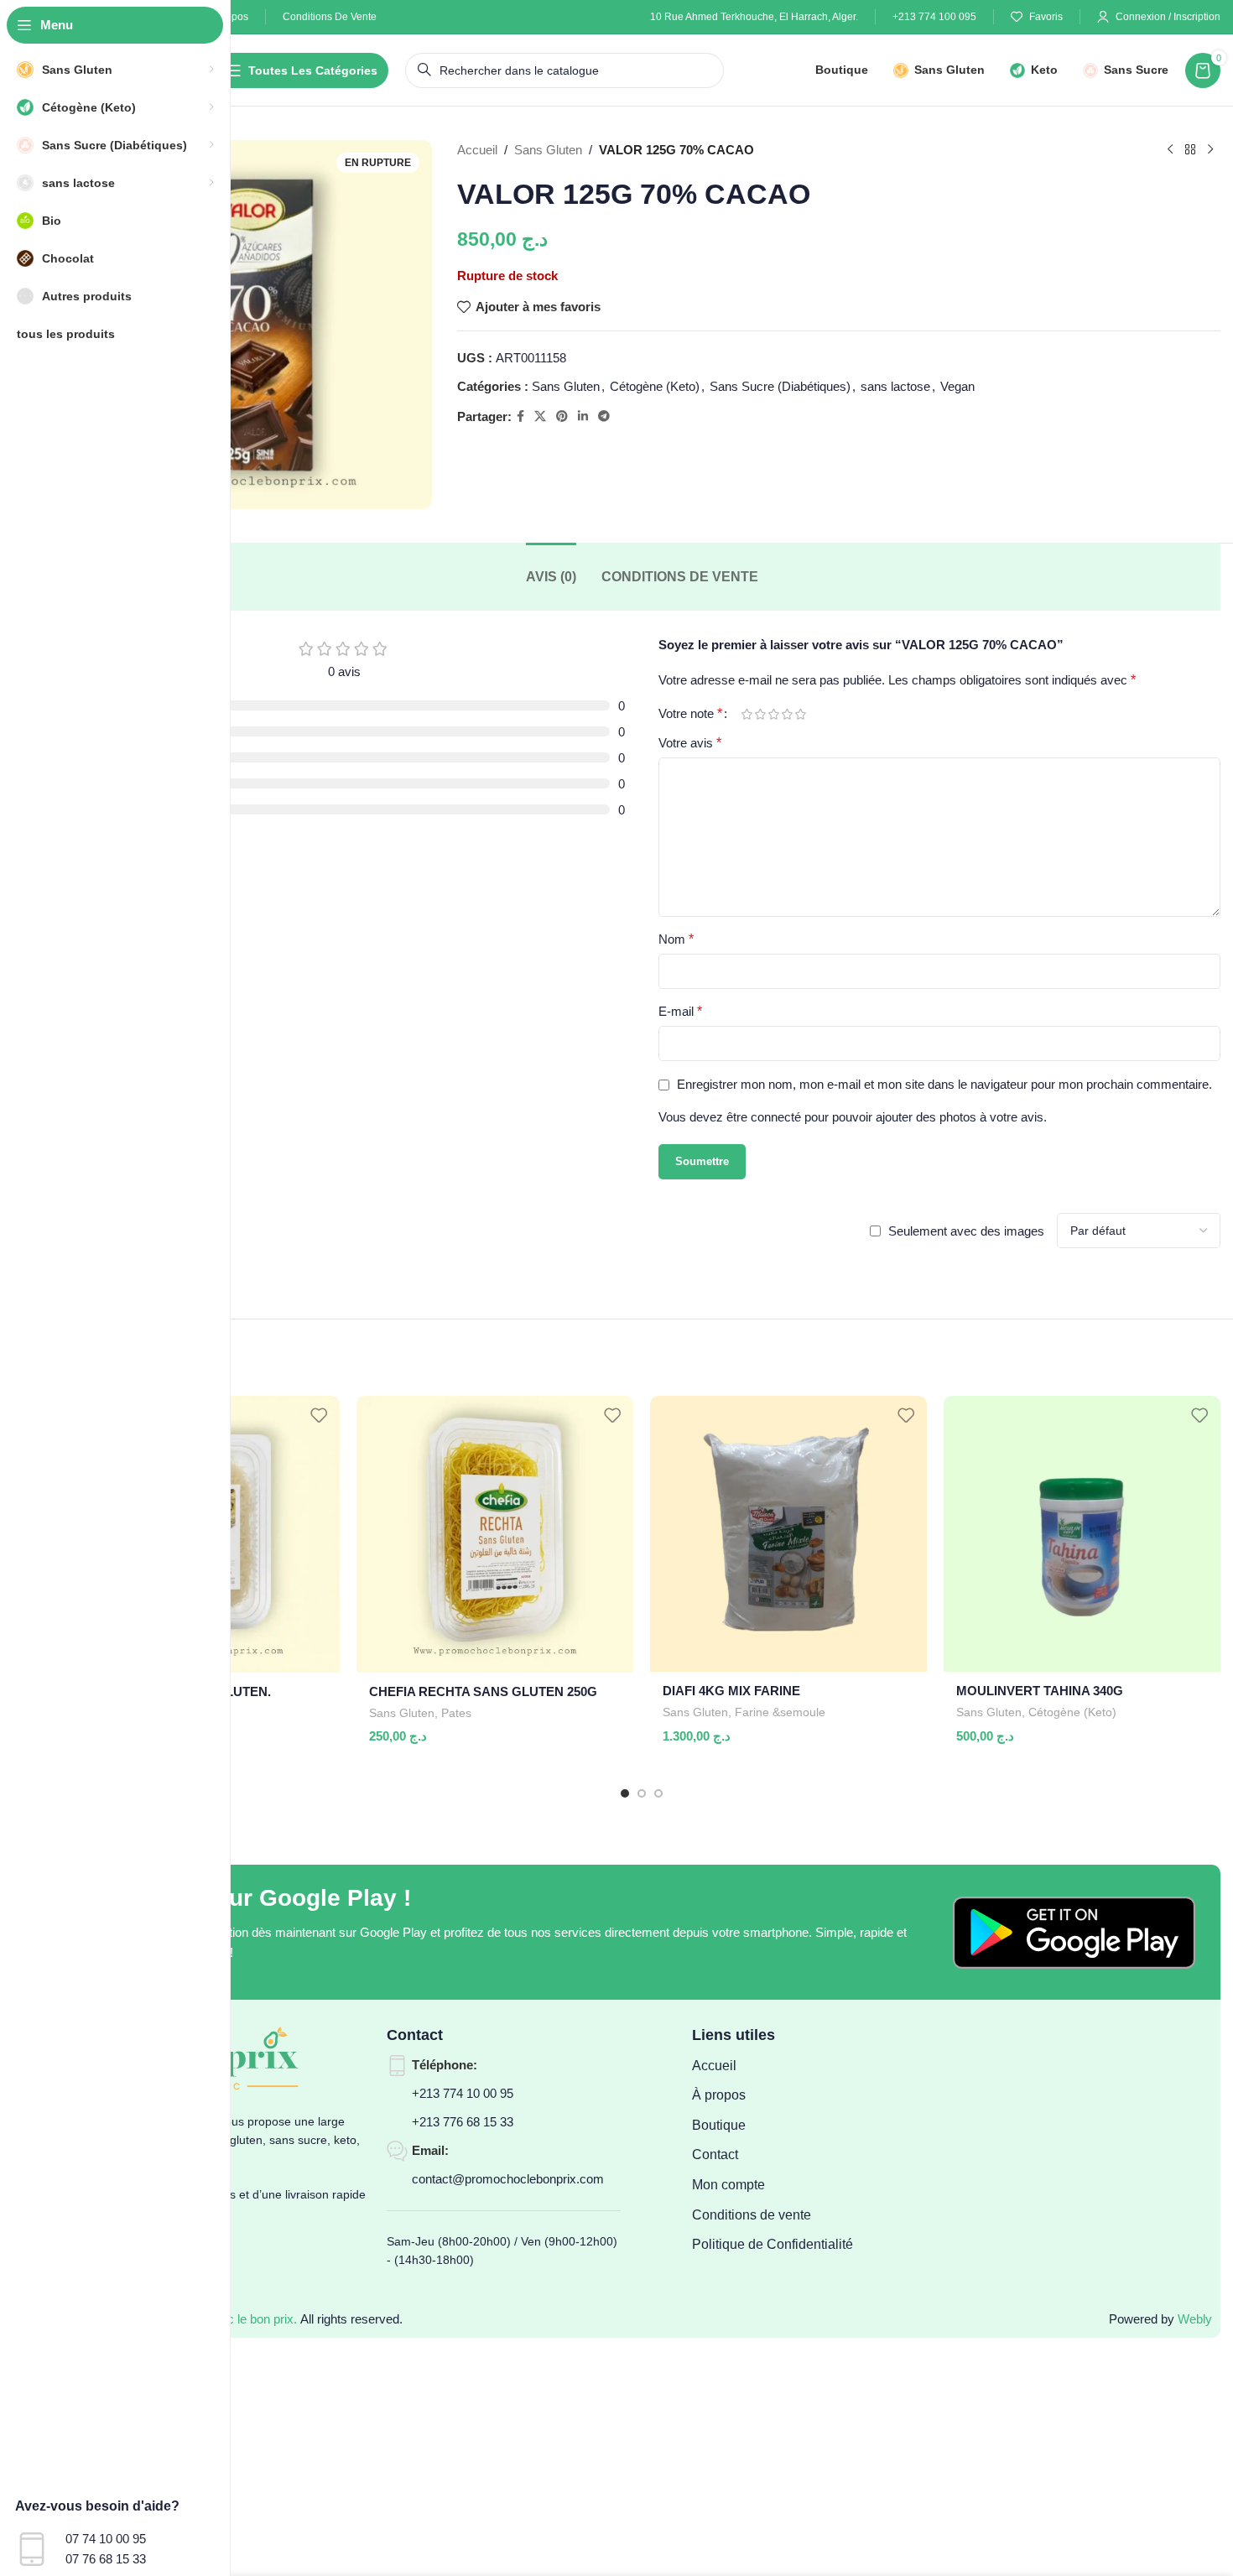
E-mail (680, 1011)
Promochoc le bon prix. (234, 2319)
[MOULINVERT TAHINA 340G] (1082, 1534)
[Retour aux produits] (1190, 150)
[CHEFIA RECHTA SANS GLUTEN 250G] (495, 1534)
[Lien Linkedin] (583, 416)
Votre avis (690, 743)
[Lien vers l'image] (1074, 1931)
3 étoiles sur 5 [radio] (773, 714)
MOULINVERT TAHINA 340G (1040, 1691)
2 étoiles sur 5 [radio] (760, 714)
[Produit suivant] (1210, 150)
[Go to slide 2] (642, 1793)
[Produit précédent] (1170, 150)
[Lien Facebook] (520, 416)
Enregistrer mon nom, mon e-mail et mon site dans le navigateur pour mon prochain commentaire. (944, 1084)
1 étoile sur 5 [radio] (747, 714)
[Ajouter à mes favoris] (319, 1415)
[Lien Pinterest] (562, 416)
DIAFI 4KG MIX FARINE (731, 1691)
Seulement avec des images (966, 1231)
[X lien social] (540, 416)
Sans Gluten (548, 150)
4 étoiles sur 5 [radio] (787, 714)
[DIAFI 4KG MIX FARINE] (788, 1534)
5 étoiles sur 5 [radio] (800, 714)
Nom (676, 939)
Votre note (690, 714)
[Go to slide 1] (625, 1793)
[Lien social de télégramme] (604, 416)
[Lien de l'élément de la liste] (773, 2066)
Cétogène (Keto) (655, 386)
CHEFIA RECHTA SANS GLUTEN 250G (483, 1691)
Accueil (477, 150)
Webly (1195, 2319)
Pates (456, 1713)
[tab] (551, 577)
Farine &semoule (780, 1712)
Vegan (957, 386)
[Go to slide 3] (658, 1793)
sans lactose (895, 386)
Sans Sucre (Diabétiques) (780, 386)
